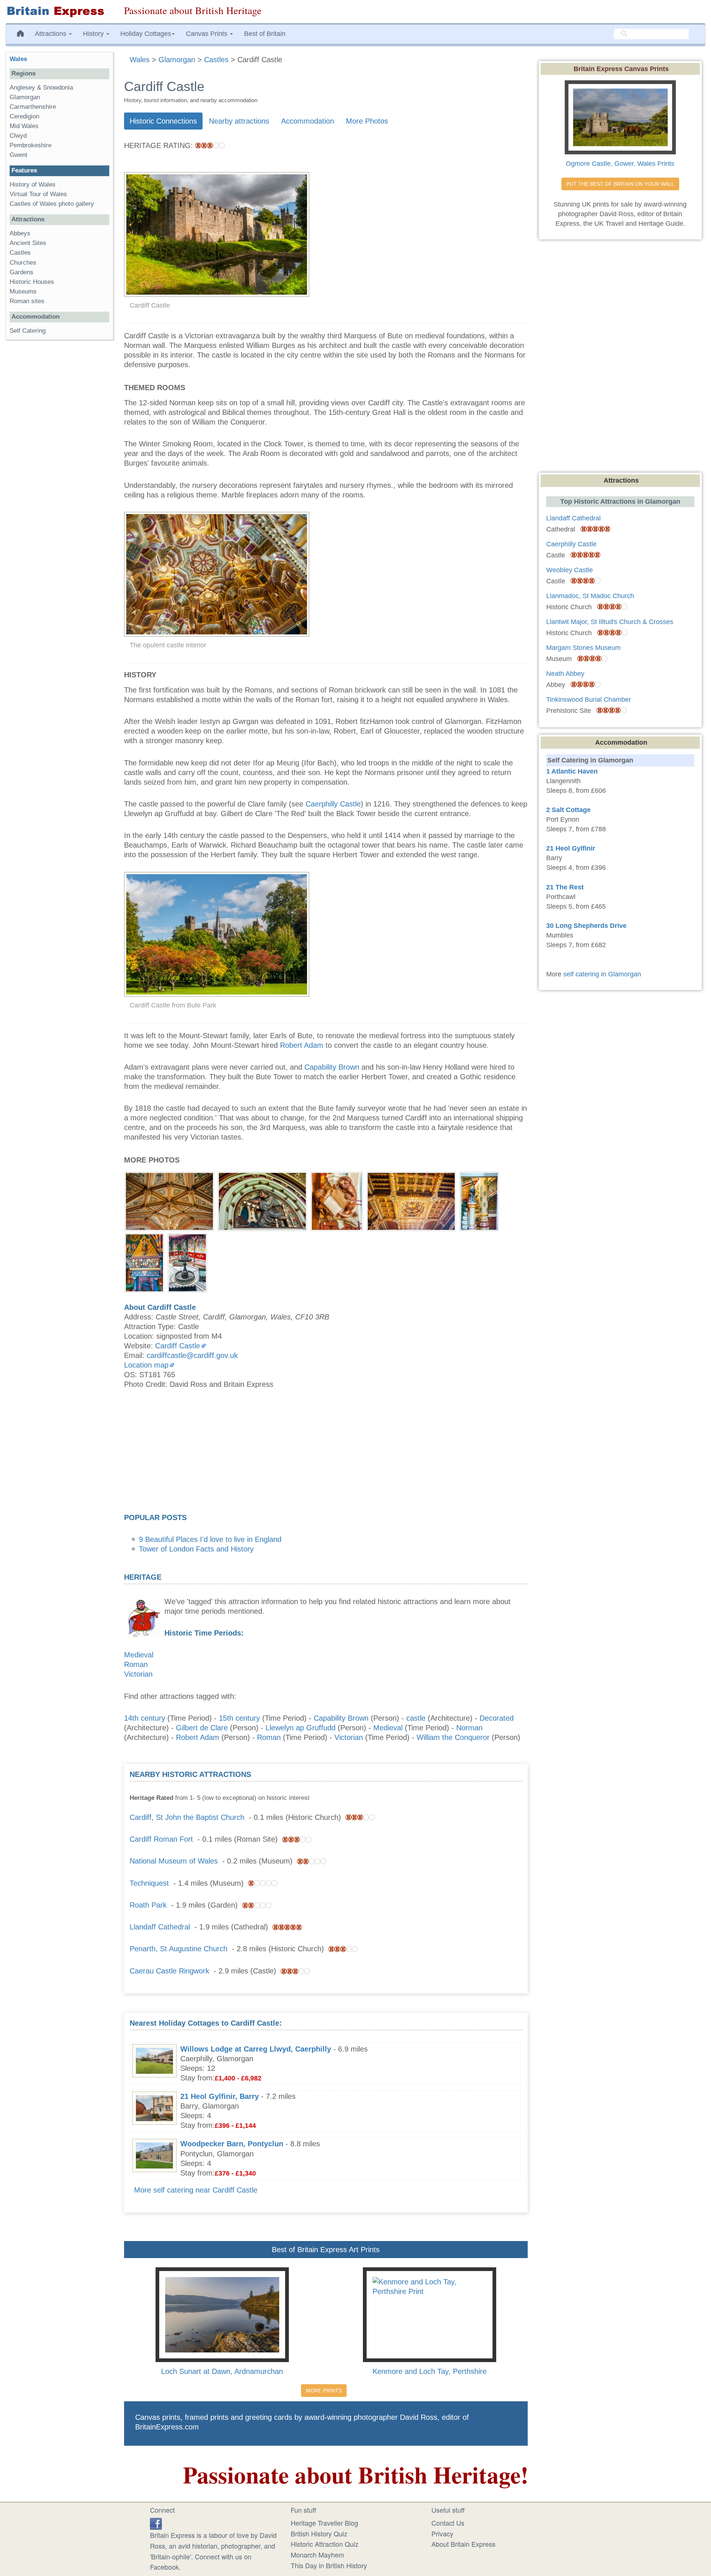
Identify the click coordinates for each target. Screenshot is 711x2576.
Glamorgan (25, 97)
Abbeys (20, 233)
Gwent (19, 155)
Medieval (139, 1655)
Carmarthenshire (33, 107)
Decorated (497, 1718)
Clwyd (18, 136)
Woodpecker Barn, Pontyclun (232, 2144)
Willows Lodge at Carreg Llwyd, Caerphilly (256, 2049)
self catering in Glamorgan (602, 974)
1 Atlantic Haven (572, 771)
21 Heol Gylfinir (571, 848)
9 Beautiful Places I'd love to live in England (210, 1539)
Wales (18, 59)
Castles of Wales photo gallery (52, 204)
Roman (136, 1664)
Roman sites (27, 301)
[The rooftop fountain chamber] (187, 1262)
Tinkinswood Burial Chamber (589, 700)
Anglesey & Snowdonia (41, 88)
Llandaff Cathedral (160, 1927)
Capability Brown (332, 1067)
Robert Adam (302, 1045)
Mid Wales (24, 126)
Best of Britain (265, 34)
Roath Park (148, 1905)
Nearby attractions (239, 121)
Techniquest (149, 1883)
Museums (23, 291)
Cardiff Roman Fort (161, 1839)
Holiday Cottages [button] (146, 34)
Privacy (442, 2533)
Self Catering (28, 331)
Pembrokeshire (31, 145)
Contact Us (448, 2523)
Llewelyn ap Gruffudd (301, 1728)
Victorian (138, 1674)
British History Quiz (319, 2533)
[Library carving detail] (262, 1201)
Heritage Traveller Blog (324, 2523)
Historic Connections (163, 121)
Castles (20, 253)
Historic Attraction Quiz (325, 2544)
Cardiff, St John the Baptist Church (187, 1817)
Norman (469, 1728)
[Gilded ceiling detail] (411, 1201)
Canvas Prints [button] (208, 34)
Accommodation (308, 121)
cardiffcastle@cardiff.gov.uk (192, 1355)
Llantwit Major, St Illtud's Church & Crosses (610, 622)
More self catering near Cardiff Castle (196, 2190)
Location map (146, 1365)
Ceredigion (24, 116)
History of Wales (33, 185)
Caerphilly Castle (333, 804)
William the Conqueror (453, 1737)
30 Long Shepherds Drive (586, 926)
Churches (23, 263)
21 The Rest (565, 887)
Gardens (21, 272)
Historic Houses (32, 282)
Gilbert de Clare (202, 1728)
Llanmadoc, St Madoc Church (590, 596)
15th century (239, 1718)
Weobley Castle (570, 570)
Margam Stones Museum (583, 648)
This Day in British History (329, 2565)
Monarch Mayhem (317, 2555)
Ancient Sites (28, 243)
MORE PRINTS (324, 2391)
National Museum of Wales (174, 1861)
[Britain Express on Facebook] (156, 2523)
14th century (145, 1718)
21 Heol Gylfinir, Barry (220, 2096)
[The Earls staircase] (479, 1201)
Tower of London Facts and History (196, 1549)
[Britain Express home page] (59, 12)
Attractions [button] (51, 34)
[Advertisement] (326, 1453)
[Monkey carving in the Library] (337, 1201)
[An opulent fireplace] (144, 1262)
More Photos (367, 121)
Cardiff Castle (178, 1346)
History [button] (94, 34)
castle (416, 1718)
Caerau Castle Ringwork (169, 1971)
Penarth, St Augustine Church (178, 1949)
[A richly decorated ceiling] (169, 1201)
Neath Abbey (565, 674)
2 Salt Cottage (568, 810)
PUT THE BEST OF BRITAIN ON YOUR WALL (620, 184)
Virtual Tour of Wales (38, 194)
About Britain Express (463, 2544)
